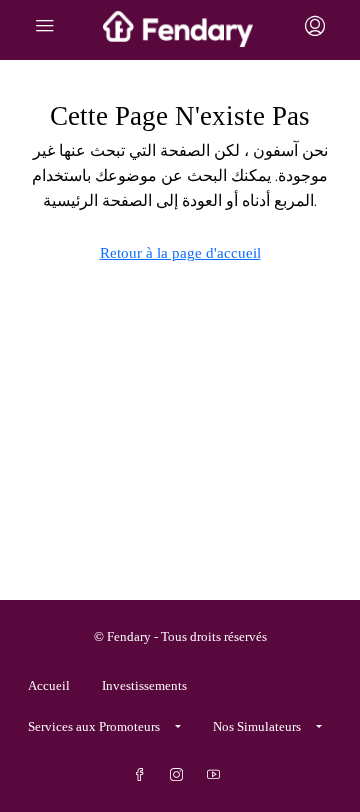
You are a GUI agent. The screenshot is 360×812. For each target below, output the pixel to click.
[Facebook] (143, 775)
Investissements (144, 685)
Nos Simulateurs (257, 726)
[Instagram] (180, 775)
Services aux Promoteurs (94, 726)
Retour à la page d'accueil (180, 253)
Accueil (49, 685)
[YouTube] (217, 775)
